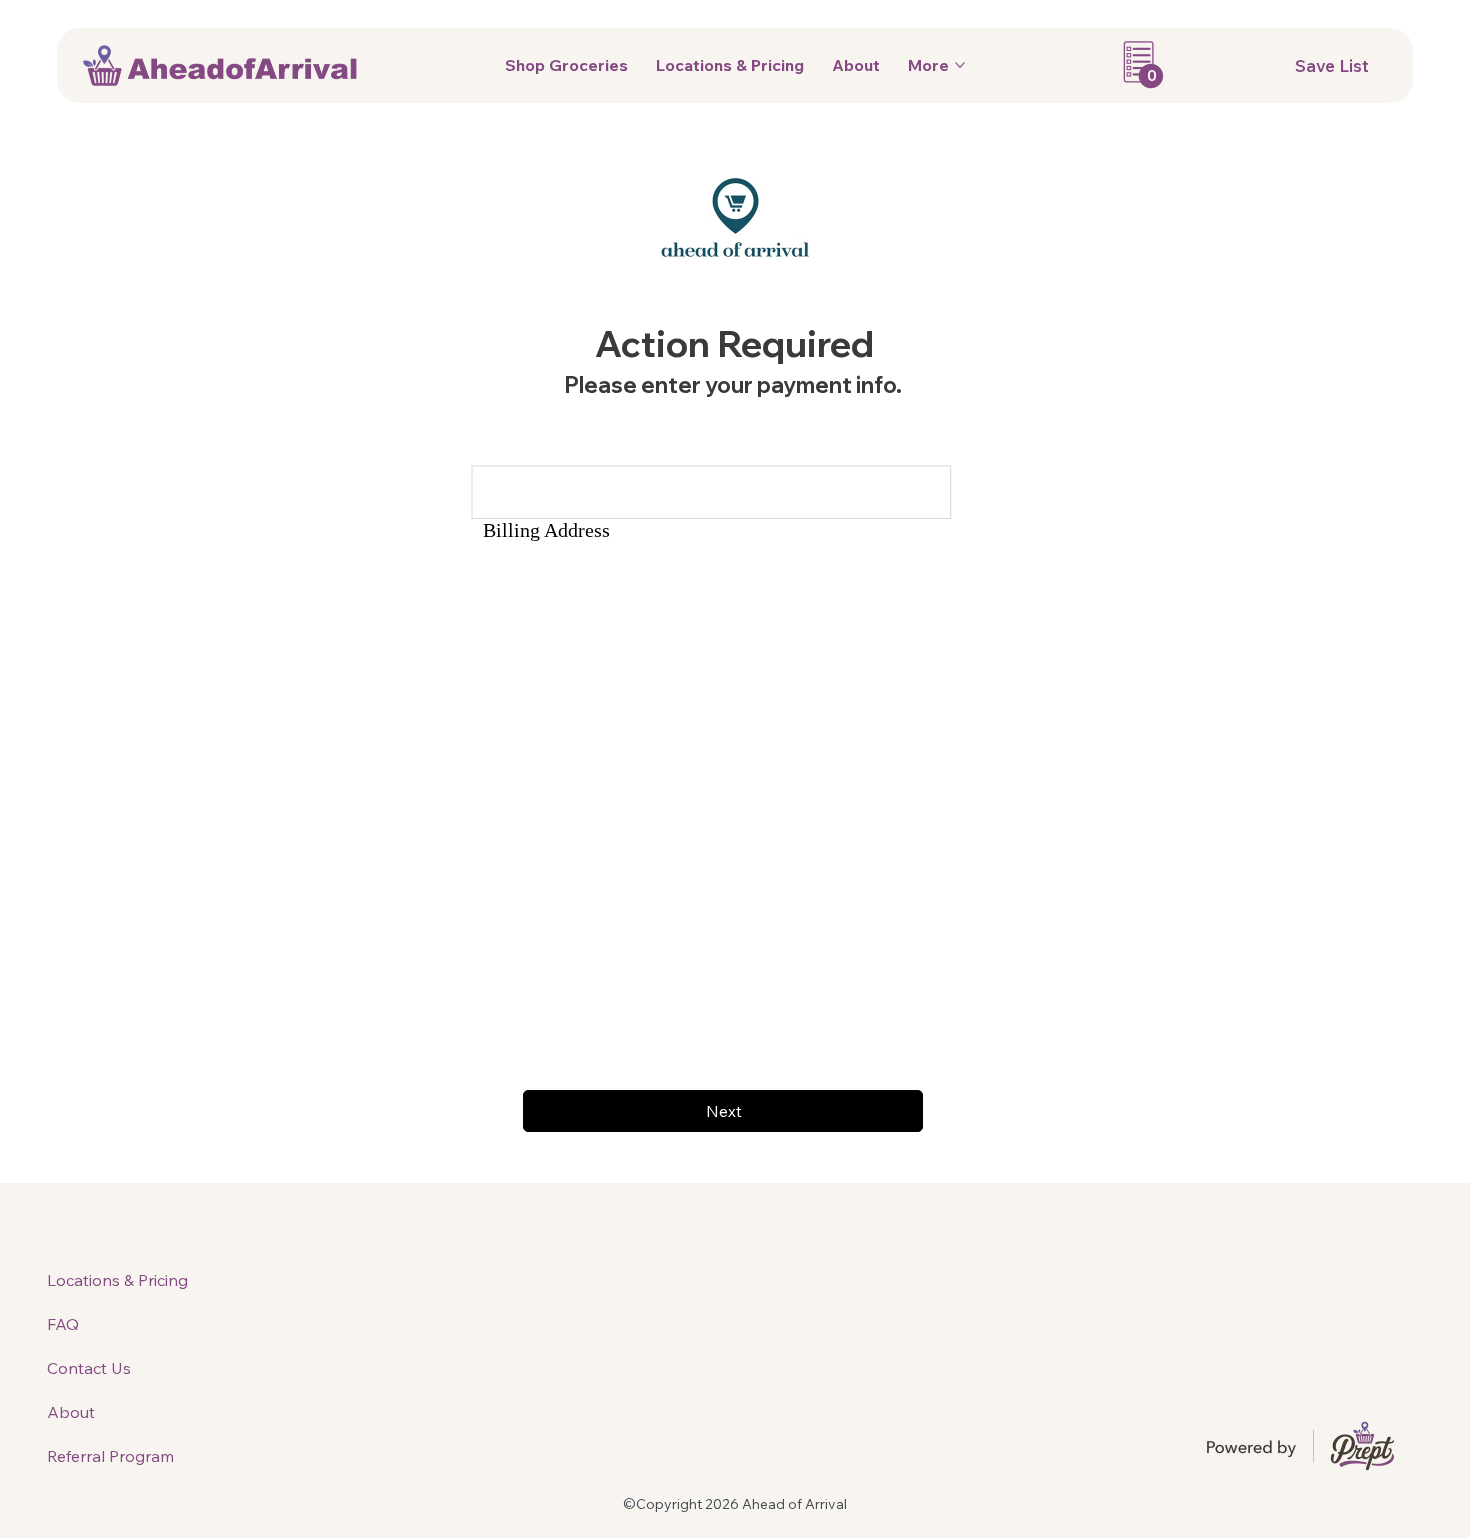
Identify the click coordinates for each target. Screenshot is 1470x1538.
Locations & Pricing (117, 1280)
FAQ (63, 1324)
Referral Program (110, 1456)
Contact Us (89, 1368)
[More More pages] (960, 65)
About (71, 1412)
